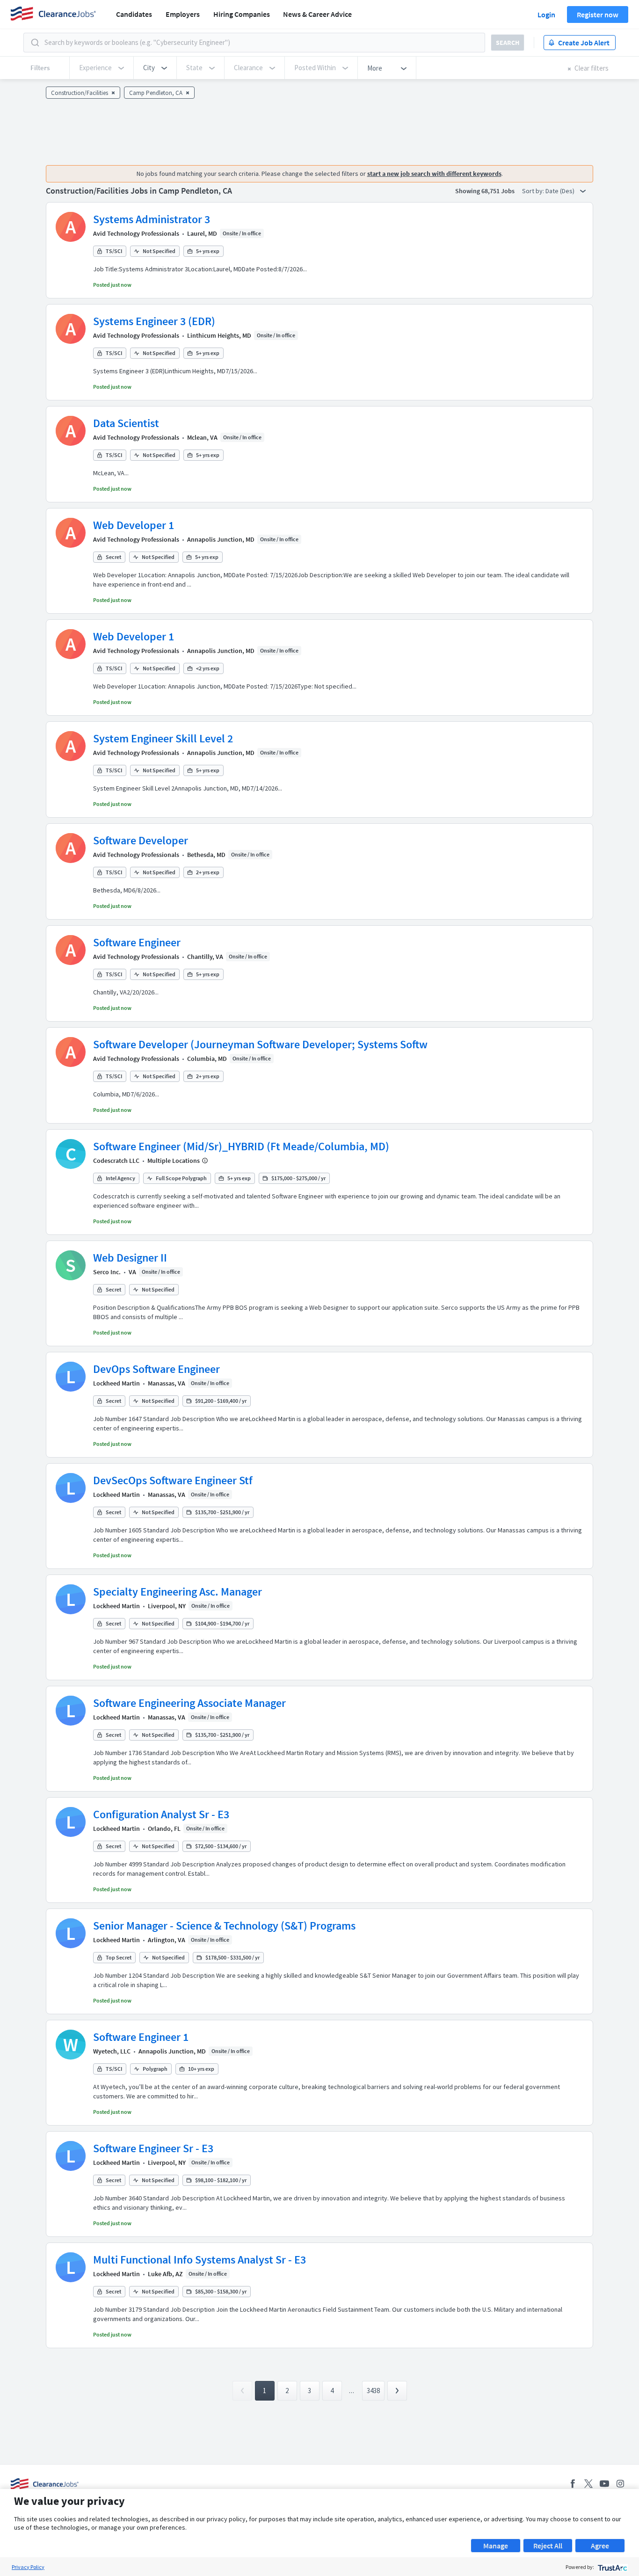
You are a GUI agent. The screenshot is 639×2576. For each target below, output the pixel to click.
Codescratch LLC (116, 1161)
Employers (183, 14)
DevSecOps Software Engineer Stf (173, 1480)
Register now (598, 15)
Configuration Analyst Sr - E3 (161, 1814)
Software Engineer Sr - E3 (153, 2148)
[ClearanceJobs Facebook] (573, 2484)
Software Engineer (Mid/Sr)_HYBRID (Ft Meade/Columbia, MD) (241, 1146)
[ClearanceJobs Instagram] (620, 2484)
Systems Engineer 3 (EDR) (154, 321)
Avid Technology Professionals (136, 233)
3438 (373, 2391)
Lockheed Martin (116, 1383)
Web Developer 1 (134, 525)
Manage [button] (496, 2546)
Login (546, 15)
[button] (155, 68)
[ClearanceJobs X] (588, 2484)
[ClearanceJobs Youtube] (604, 2484)
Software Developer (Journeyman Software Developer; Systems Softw (260, 1044)
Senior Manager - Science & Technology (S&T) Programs (224, 1926)
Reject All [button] (548, 2546)
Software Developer (141, 840)
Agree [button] (600, 2546)
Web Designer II (130, 1258)
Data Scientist (126, 423)
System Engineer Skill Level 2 (163, 738)
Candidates (134, 14)
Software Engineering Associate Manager (189, 1703)
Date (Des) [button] (561, 191)
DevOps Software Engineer (156, 1369)
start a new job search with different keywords (434, 174)
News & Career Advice (317, 14)
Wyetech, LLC (112, 2051)
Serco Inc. (107, 1272)
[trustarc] (612, 2567)
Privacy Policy (28, 2567)
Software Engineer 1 (141, 2037)
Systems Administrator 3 (152, 219)
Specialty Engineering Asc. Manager (178, 1592)
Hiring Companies (242, 14)
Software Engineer (137, 942)
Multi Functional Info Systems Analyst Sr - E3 (200, 2260)
